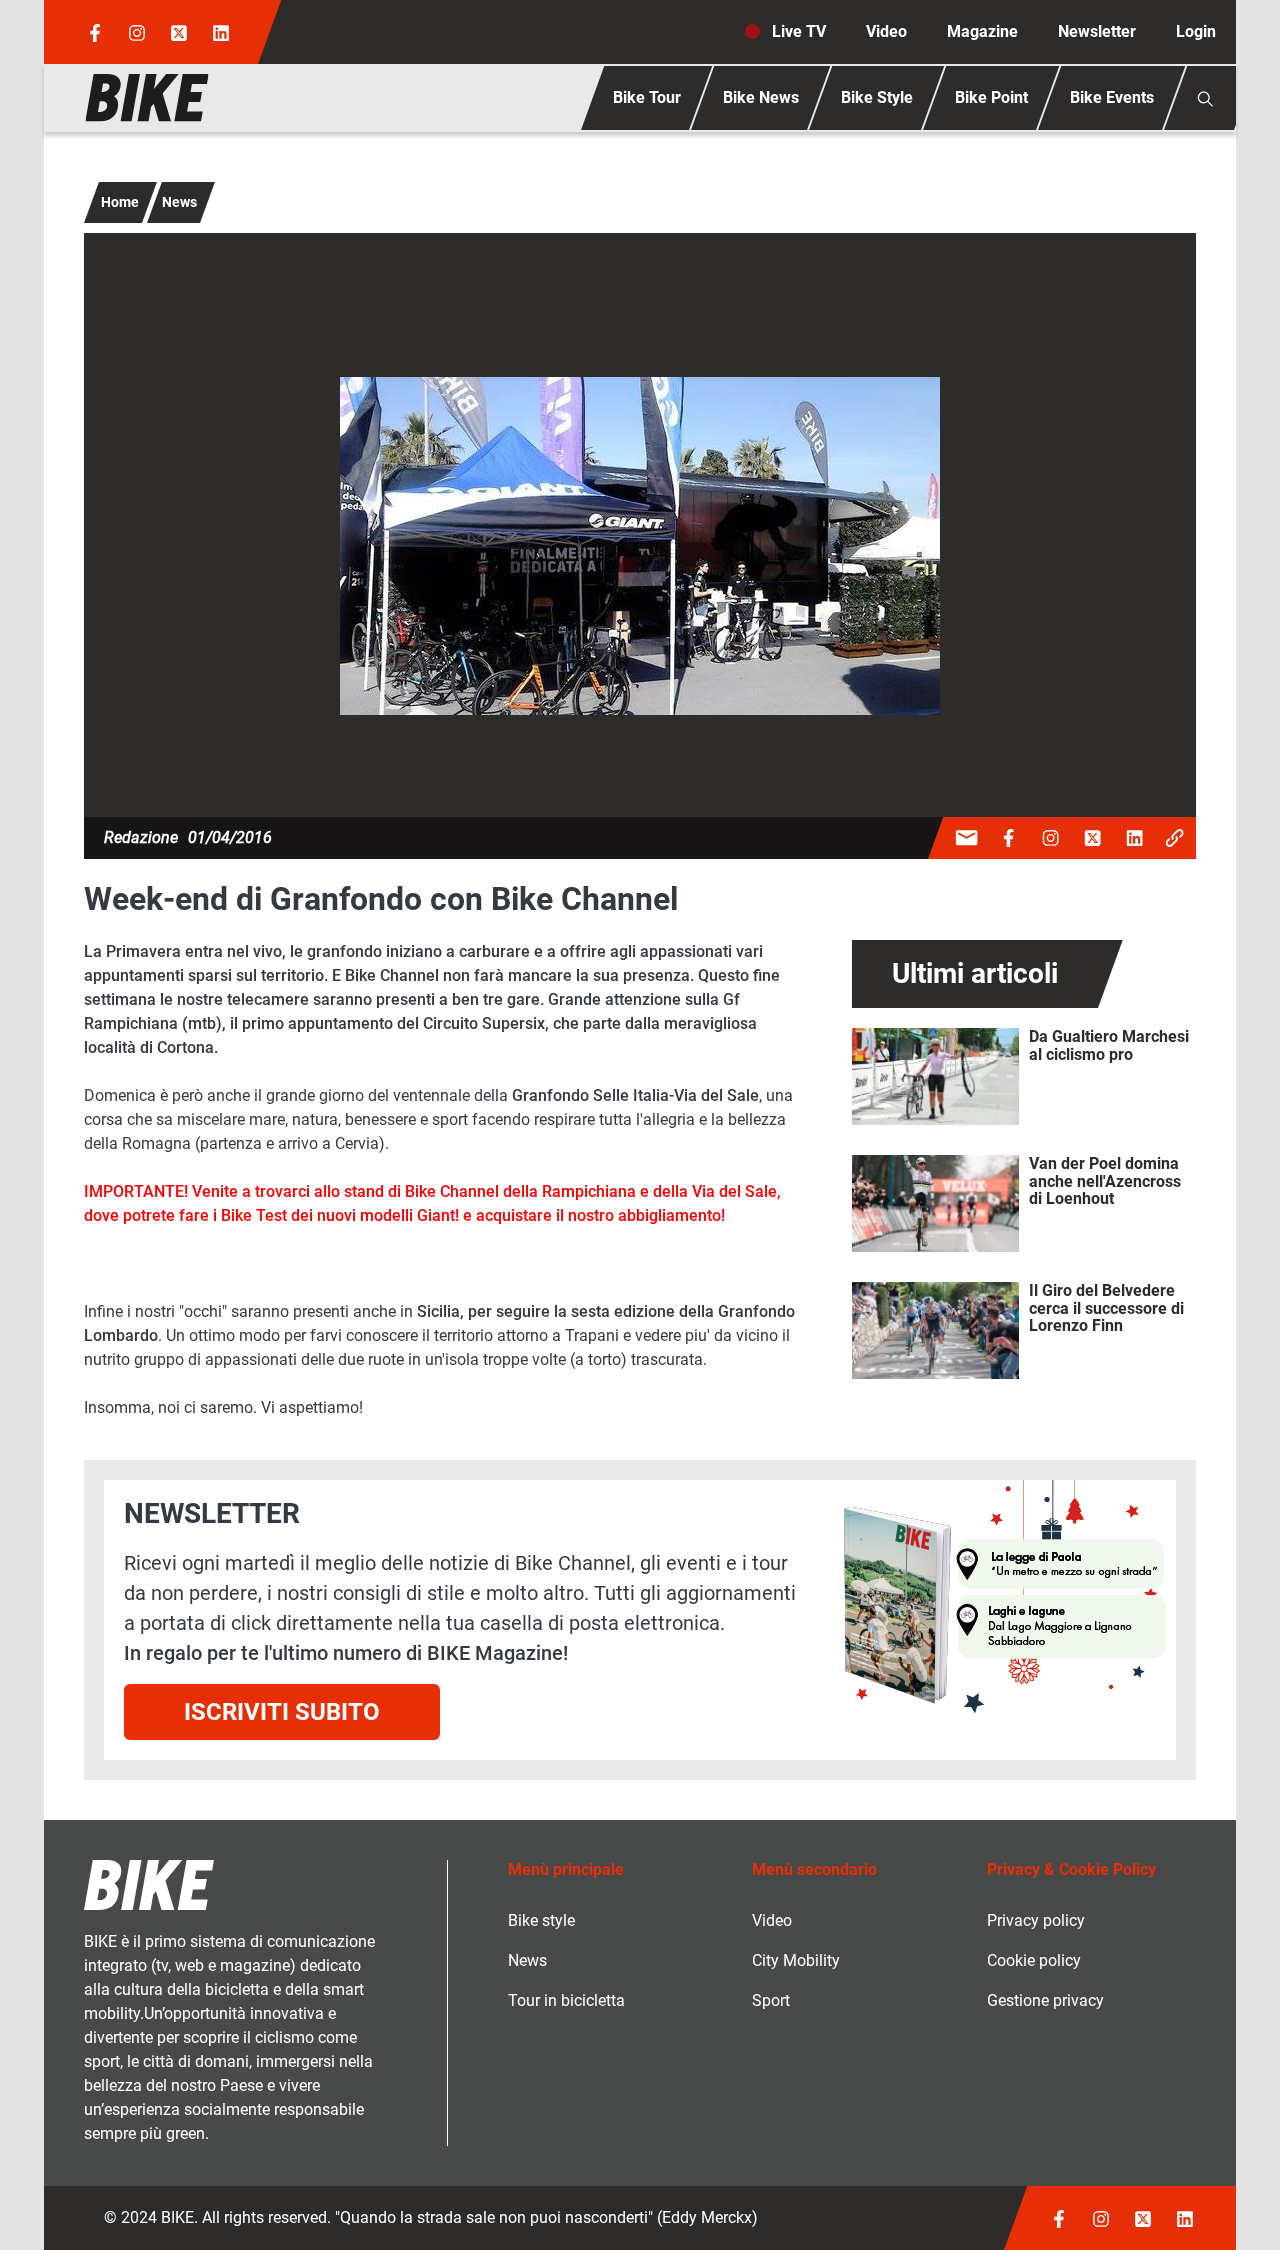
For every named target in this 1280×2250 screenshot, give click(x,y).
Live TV (799, 31)
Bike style (541, 1920)
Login (1196, 31)
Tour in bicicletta (566, 2000)
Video (886, 31)
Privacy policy (1036, 1920)
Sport (771, 2000)
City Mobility (796, 1960)
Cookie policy (1034, 1960)
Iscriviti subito (282, 1712)
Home (120, 202)
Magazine (982, 31)
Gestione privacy (1045, 2000)
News (179, 202)
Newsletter (1097, 31)
